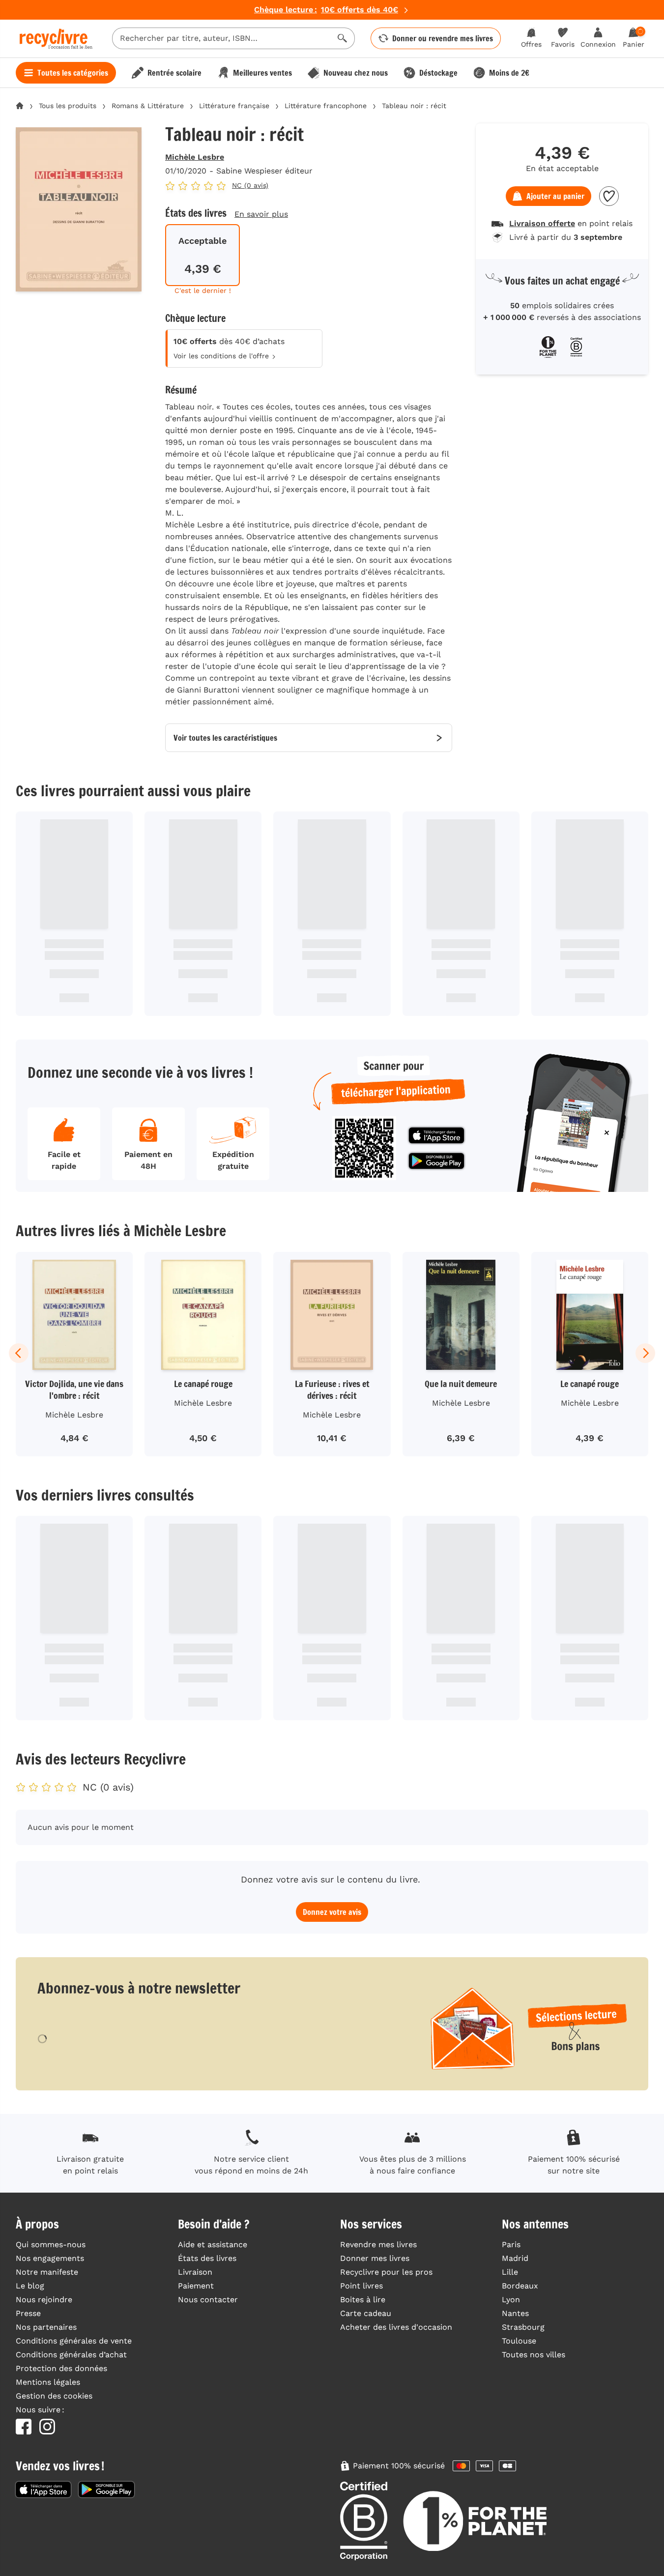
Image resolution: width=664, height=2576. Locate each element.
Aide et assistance (213, 2244)
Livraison (195, 2272)
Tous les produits (68, 106)
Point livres (361, 2286)
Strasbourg (523, 2327)
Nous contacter (208, 2300)
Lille (510, 2272)
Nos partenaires (46, 2327)
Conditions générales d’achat (71, 2355)
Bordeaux (520, 2286)
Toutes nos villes (534, 2355)
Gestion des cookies (54, 2396)
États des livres (207, 2258)
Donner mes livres (375, 2258)
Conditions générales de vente (74, 2341)
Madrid (515, 2258)
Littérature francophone (326, 106)
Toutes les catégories (73, 73)
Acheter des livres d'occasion (396, 2327)
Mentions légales (48, 2382)
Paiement (196, 2286)
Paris (511, 2244)
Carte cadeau (366, 2313)
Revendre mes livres (378, 2244)
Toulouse (519, 2341)
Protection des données (61, 2368)
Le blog (30, 2286)
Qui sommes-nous (51, 2244)
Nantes (515, 2313)
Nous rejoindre (44, 2300)
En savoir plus (261, 214)
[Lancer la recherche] (343, 38)
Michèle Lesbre (195, 157)
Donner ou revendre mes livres (443, 38)
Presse (28, 2313)
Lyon (511, 2300)
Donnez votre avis (332, 1912)
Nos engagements (50, 2258)
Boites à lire (363, 2300)
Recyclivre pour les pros (386, 2272)
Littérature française (234, 106)
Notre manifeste (47, 2272)
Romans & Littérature (148, 106)
